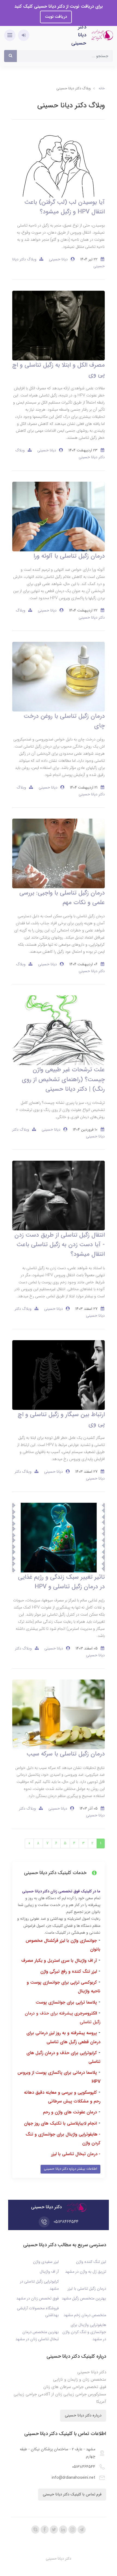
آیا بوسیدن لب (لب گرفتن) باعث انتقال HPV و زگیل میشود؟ (65, 207)
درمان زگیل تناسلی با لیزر (87, 2289)
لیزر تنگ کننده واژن (91, 2262)
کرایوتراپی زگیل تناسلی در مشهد (39, 2285)
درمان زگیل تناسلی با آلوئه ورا (69, 556)
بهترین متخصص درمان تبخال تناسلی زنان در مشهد (37, 2336)
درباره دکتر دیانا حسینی (83, 2415)
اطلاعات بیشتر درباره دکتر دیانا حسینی (70, 2169)
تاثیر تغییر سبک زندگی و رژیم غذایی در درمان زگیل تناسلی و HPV (61, 1582)
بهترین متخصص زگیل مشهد (84, 2299)
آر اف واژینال (49, 2272)
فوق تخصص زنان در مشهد (38, 2299)
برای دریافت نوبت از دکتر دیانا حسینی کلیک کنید (59, 6)
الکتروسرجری (86, 2013)
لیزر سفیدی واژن (46, 2262)
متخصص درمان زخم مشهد (85, 2315)
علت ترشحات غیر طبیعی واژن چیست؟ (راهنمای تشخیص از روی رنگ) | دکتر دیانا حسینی (63, 1079)
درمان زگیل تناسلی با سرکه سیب (66, 1754)
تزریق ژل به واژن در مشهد (86, 2272)
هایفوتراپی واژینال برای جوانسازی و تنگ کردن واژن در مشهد (84, 2332)
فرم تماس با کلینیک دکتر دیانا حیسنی (72, 2494)
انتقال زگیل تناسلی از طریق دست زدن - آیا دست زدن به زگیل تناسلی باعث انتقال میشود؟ (60, 1245)
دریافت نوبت (56, 17)
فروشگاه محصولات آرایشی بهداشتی (38, 2312)
